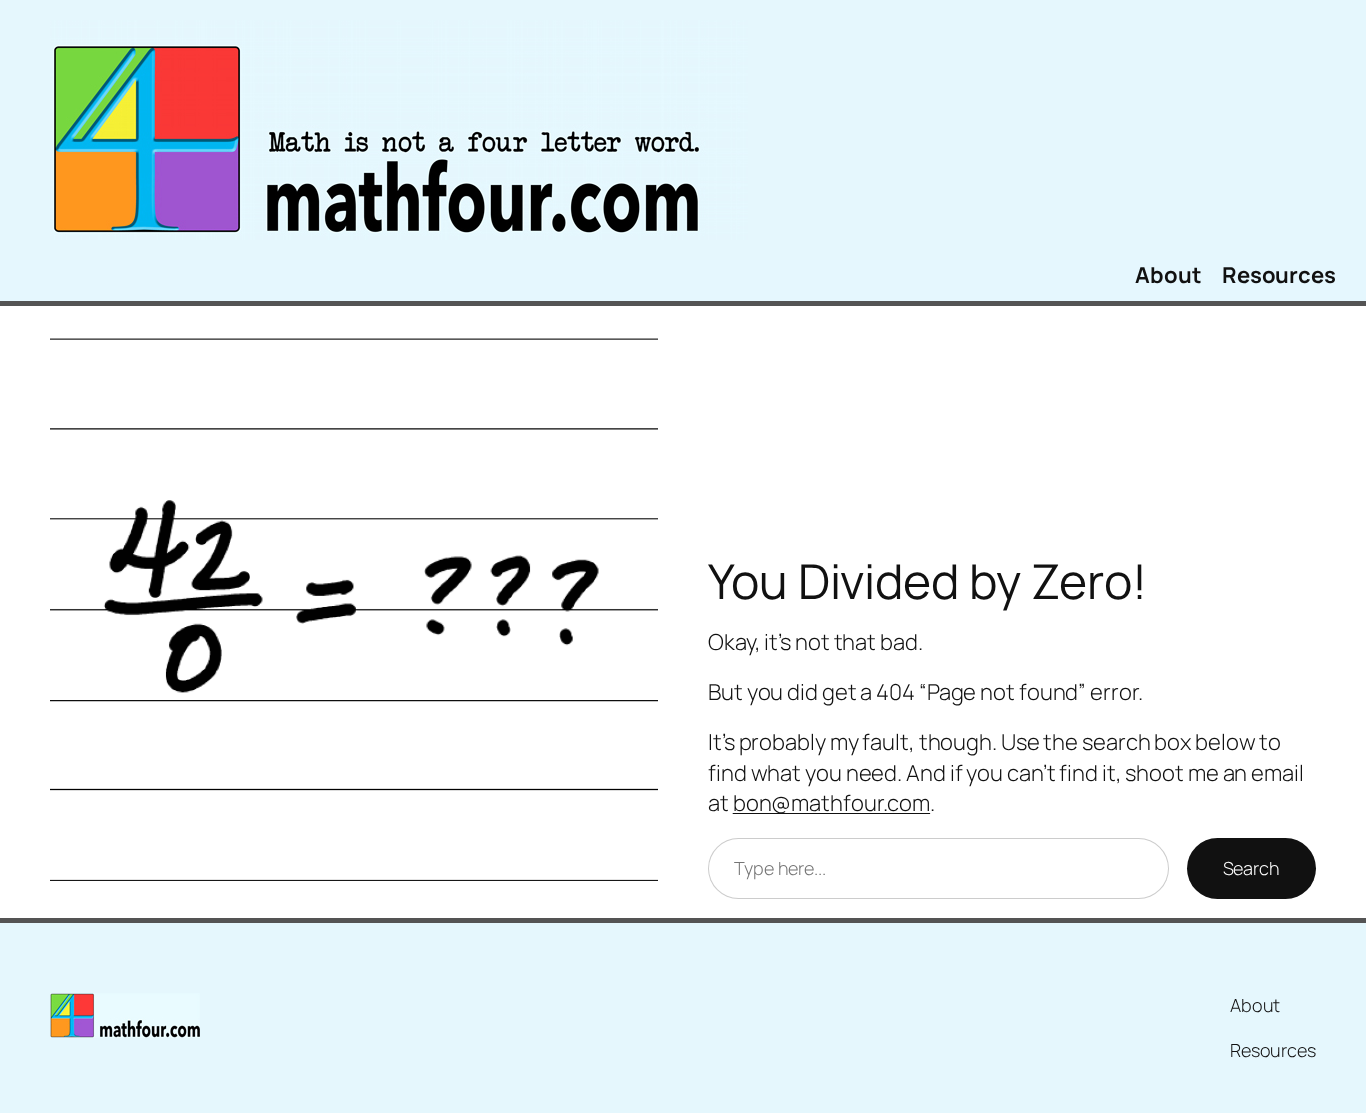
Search (1251, 868)
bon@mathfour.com (831, 803)
